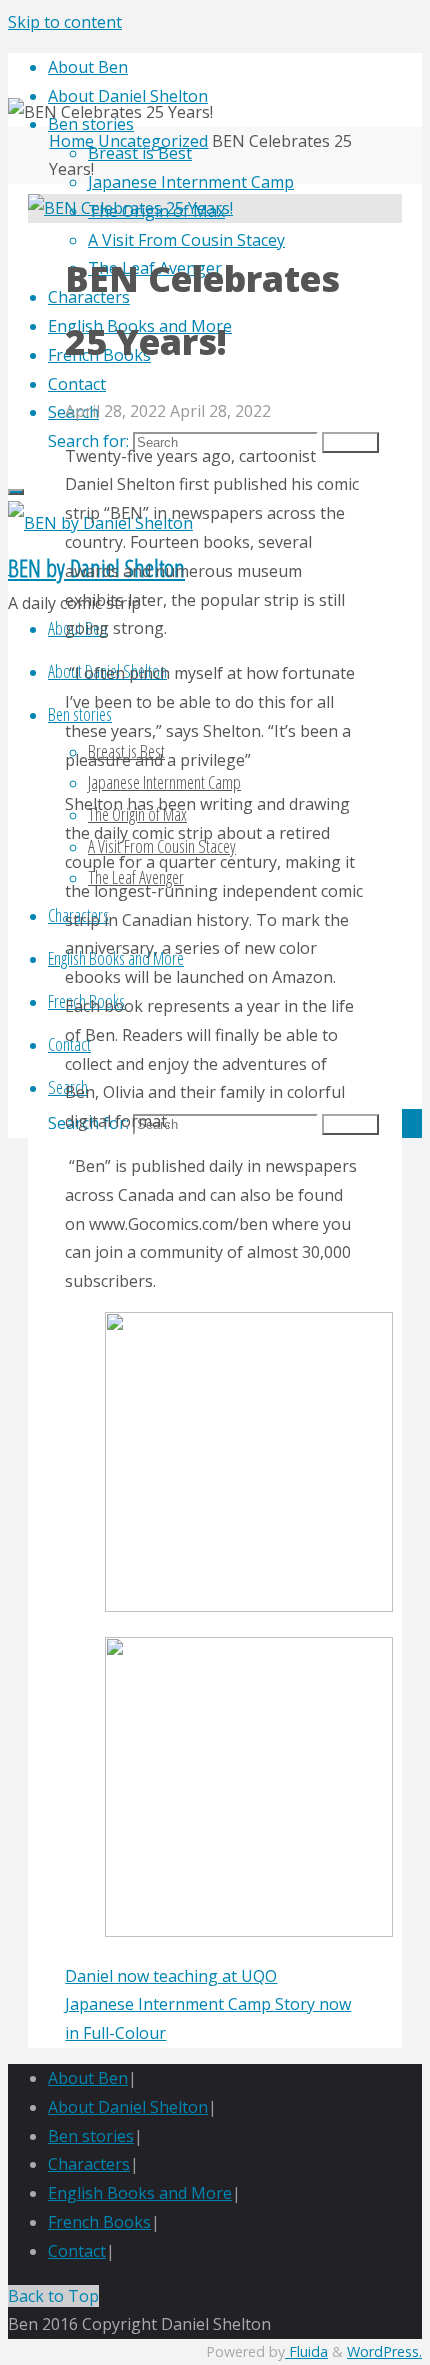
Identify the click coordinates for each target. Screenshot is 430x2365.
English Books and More (140, 2193)
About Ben (88, 2078)
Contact (77, 2251)
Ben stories (91, 2136)
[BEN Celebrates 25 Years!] (130, 208)
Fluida (306, 2351)
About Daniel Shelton (128, 2107)
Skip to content (65, 22)
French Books (99, 2222)
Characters (89, 2164)
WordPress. (384, 2351)
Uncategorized (153, 141)
